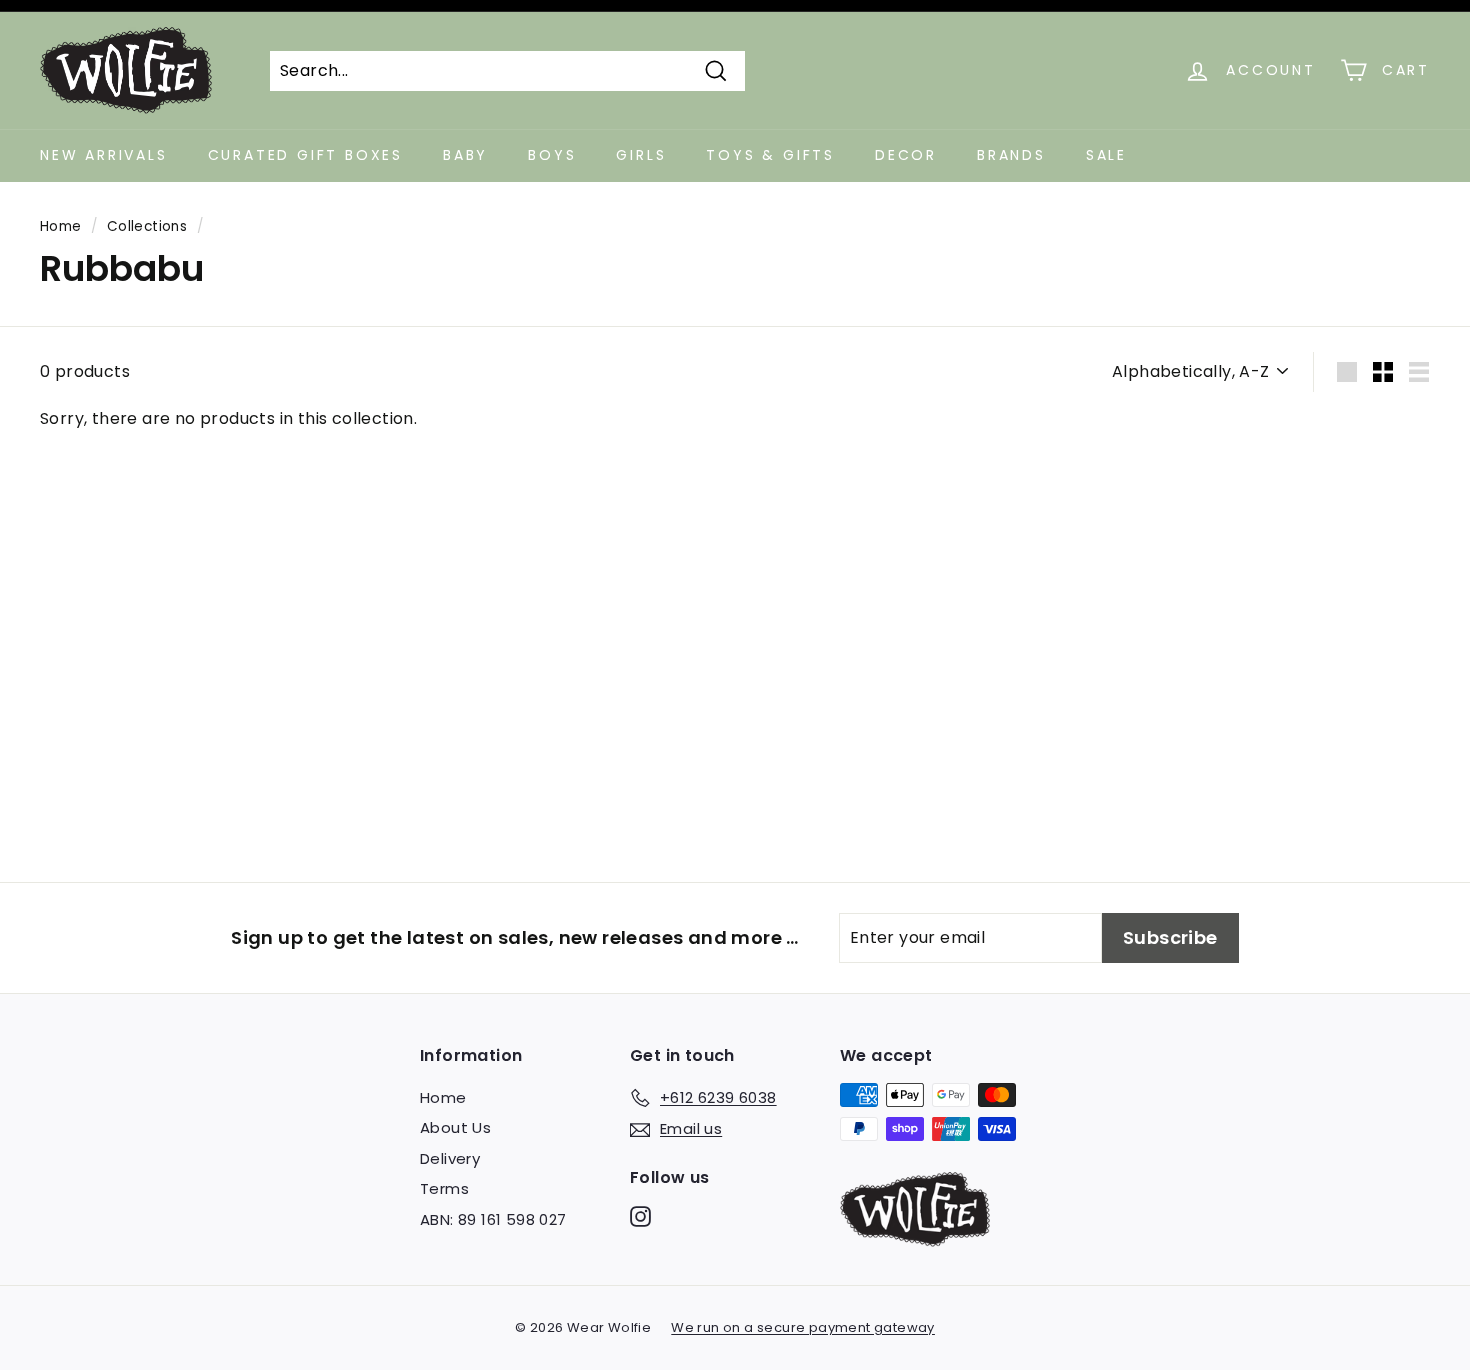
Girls (641, 155)
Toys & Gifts (770, 155)
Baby (465, 155)
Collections (147, 226)
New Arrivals (104, 155)
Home (61, 226)
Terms (444, 1188)
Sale (1106, 155)
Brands (1011, 155)
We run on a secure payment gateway (803, 1327)
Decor (906, 155)
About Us (455, 1127)
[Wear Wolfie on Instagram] (640, 1216)
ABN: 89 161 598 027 (493, 1219)
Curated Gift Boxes (305, 155)
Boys (552, 155)
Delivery (450, 1158)
